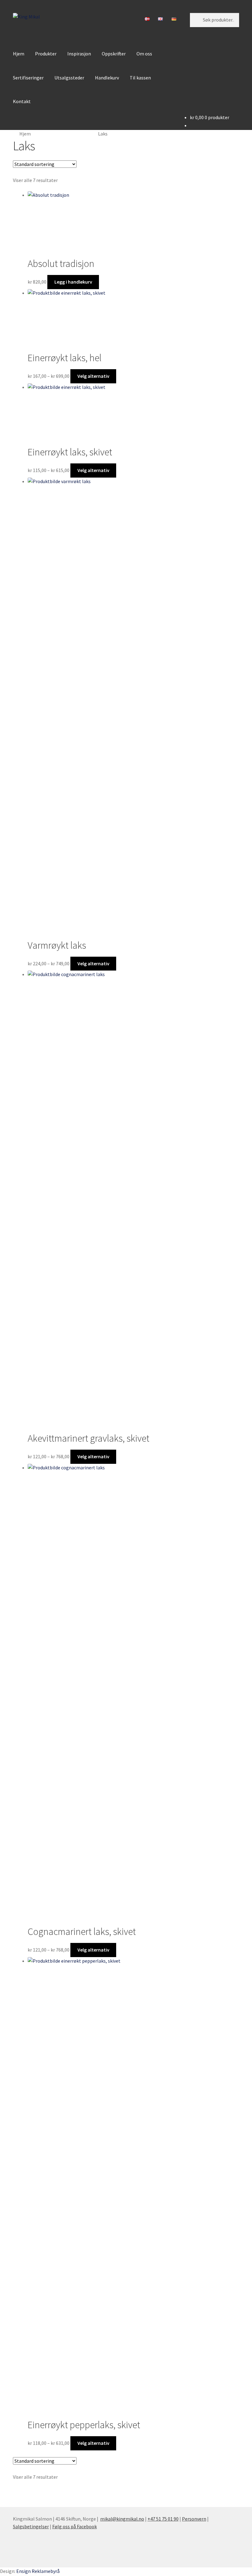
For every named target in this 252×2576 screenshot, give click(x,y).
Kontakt (22, 101)
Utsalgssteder (69, 78)
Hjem (19, 54)
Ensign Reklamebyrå (38, 2571)
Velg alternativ (93, 376)
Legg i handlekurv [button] (73, 282)
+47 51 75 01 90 (163, 2519)
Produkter (46, 54)
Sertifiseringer (28, 78)
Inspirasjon (79, 54)
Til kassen (140, 78)
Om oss (144, 54)
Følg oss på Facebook (75, 2526)
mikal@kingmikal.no (122, 2519)
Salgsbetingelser (31, 2526)
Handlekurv (107, 78)
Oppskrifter (114, 54)
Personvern (194, 2519)
